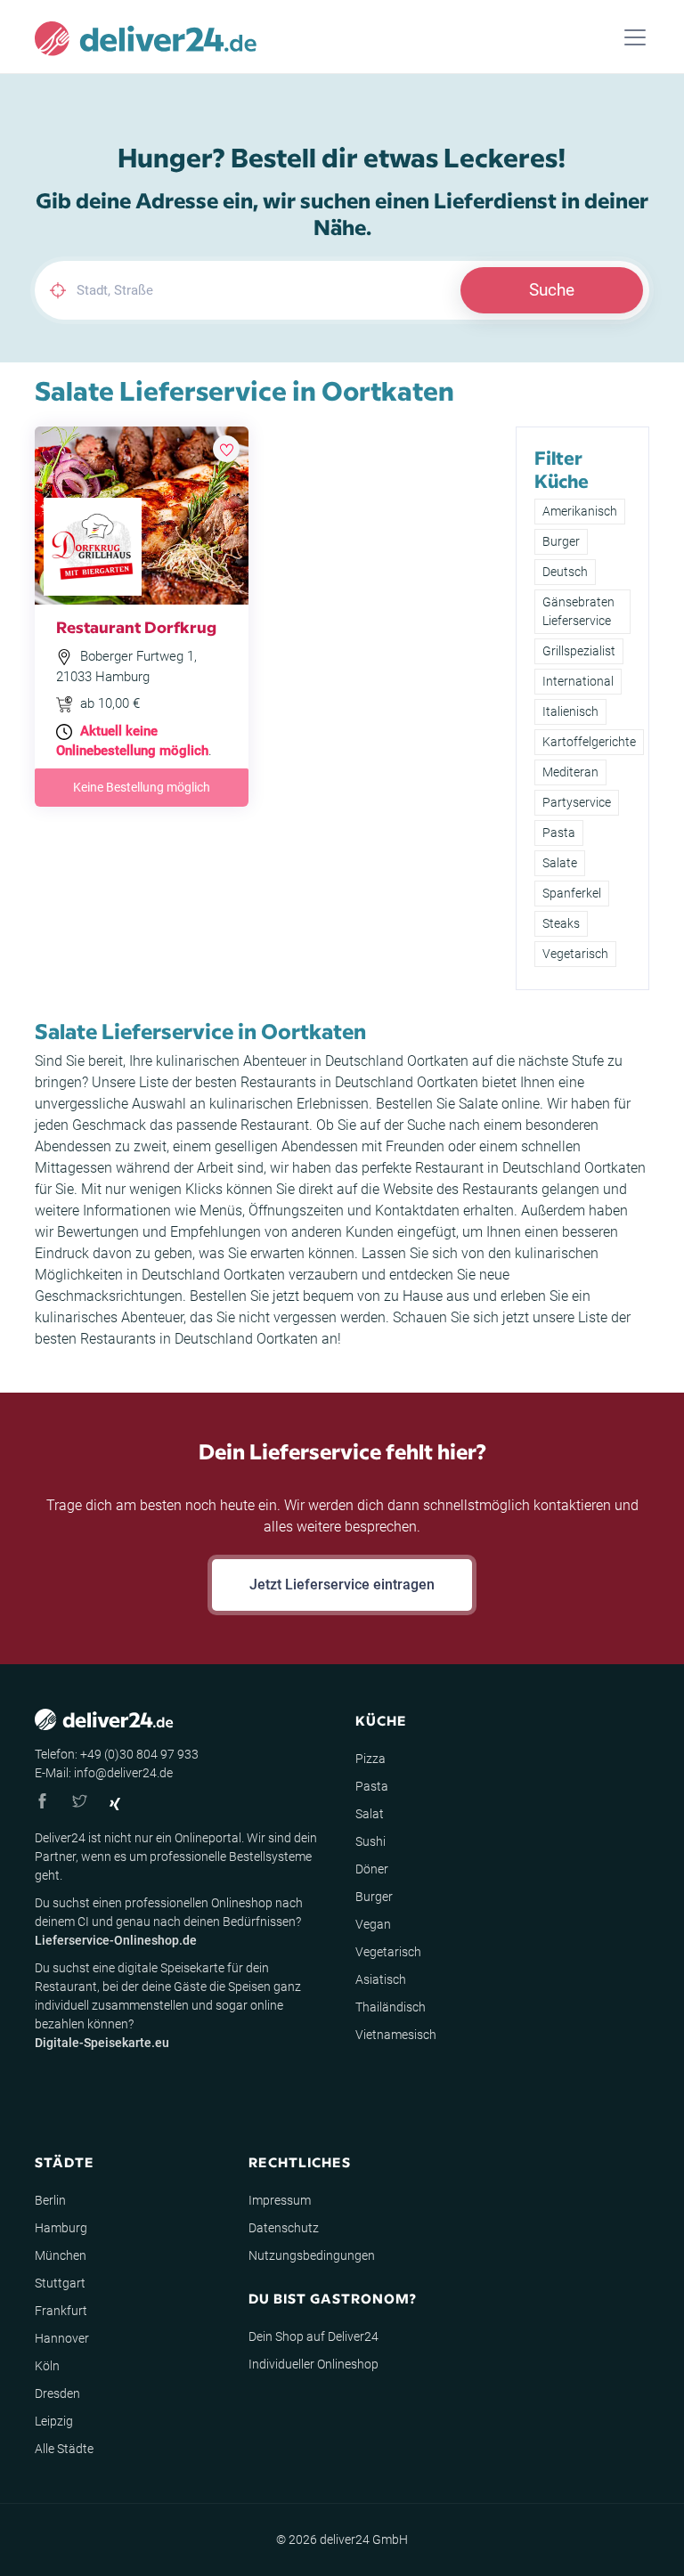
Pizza (370, 1759)
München (61, 2255)
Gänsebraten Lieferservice (578, 611)
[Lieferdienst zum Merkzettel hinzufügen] (226, 449)
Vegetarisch (575, 954)
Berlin (50, 2200)
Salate (560, 863)
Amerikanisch (580, 511)
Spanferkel (572, 893)
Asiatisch (381, 1979)
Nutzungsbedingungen (312, 2255)
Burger (561, 541)
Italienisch (570, 711)
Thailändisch (391, 2007)
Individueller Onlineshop (313, 2364)
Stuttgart (60, 2283)
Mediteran (570, 772)
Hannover (62, 2338)
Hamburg (61, 2228)
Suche (552, 290)
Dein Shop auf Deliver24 (313, 2336)
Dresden (57, 2393)
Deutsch (565, 572)
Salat (370, 1814)
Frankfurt (61, 2311)
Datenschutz (284, 2228)
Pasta (559, 833)
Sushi (370, 1841)
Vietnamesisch (396, 2035)
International (578, 681)
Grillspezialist (579, 651)
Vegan (373, 1924)
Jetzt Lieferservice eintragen (342, 1585)
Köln (47, 2366)
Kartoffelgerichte (589, 742)
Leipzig (54, 2421)
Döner (372, 1869)
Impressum (280, 2200)
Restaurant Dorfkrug (136, 626)
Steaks (561, 923)
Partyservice (577, 802)
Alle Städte (64, 2449)
